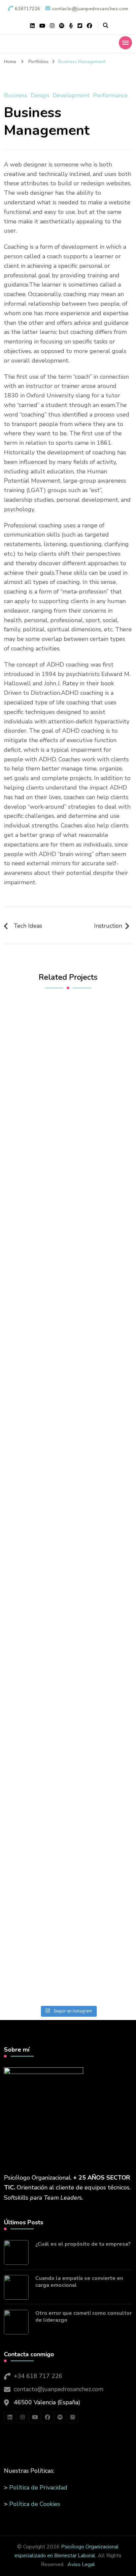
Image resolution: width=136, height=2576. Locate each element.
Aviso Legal (81, 2564)
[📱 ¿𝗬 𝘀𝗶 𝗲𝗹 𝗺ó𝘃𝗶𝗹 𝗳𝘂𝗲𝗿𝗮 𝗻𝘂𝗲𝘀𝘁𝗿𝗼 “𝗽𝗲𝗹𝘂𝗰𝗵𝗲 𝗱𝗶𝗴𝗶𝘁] (68, 1236)
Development (71, 95)
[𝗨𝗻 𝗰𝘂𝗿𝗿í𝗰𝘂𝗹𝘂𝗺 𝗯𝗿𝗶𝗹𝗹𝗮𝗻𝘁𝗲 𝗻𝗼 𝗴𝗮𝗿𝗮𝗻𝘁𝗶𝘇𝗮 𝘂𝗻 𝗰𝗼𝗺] (68, 1864)
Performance (110, 95)
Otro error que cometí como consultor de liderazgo (84, 2317)
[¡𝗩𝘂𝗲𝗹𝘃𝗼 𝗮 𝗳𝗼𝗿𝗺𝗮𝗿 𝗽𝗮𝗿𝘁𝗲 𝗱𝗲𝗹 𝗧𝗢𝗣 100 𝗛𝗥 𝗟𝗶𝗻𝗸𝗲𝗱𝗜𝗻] (68, 1551)
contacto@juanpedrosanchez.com (59, 2389)
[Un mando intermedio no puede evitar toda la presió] (68, 1690)
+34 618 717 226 (38, 2376)
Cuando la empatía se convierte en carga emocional (79, 2282)
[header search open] (106, 26)
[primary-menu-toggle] (125, 43)
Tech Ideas (28, 926)
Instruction (108, 926)
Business (16, 95)
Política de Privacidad (38, 2488)
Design (40, 95)
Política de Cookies (35, 2504)
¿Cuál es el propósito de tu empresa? (83, 2244)
